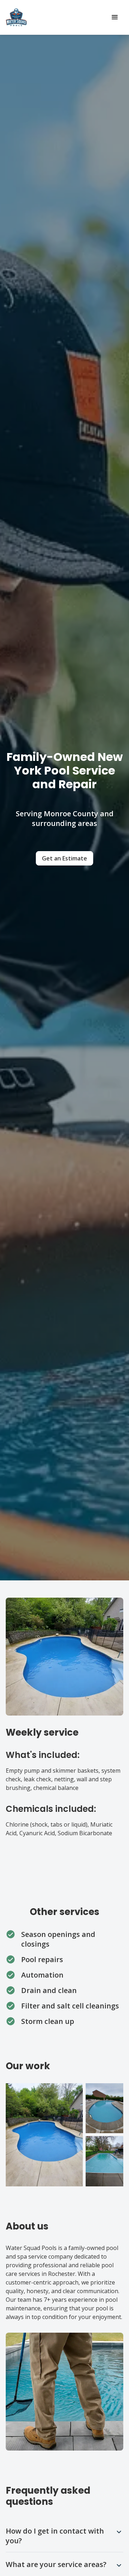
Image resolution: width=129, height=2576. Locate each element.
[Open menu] (115, 17)
